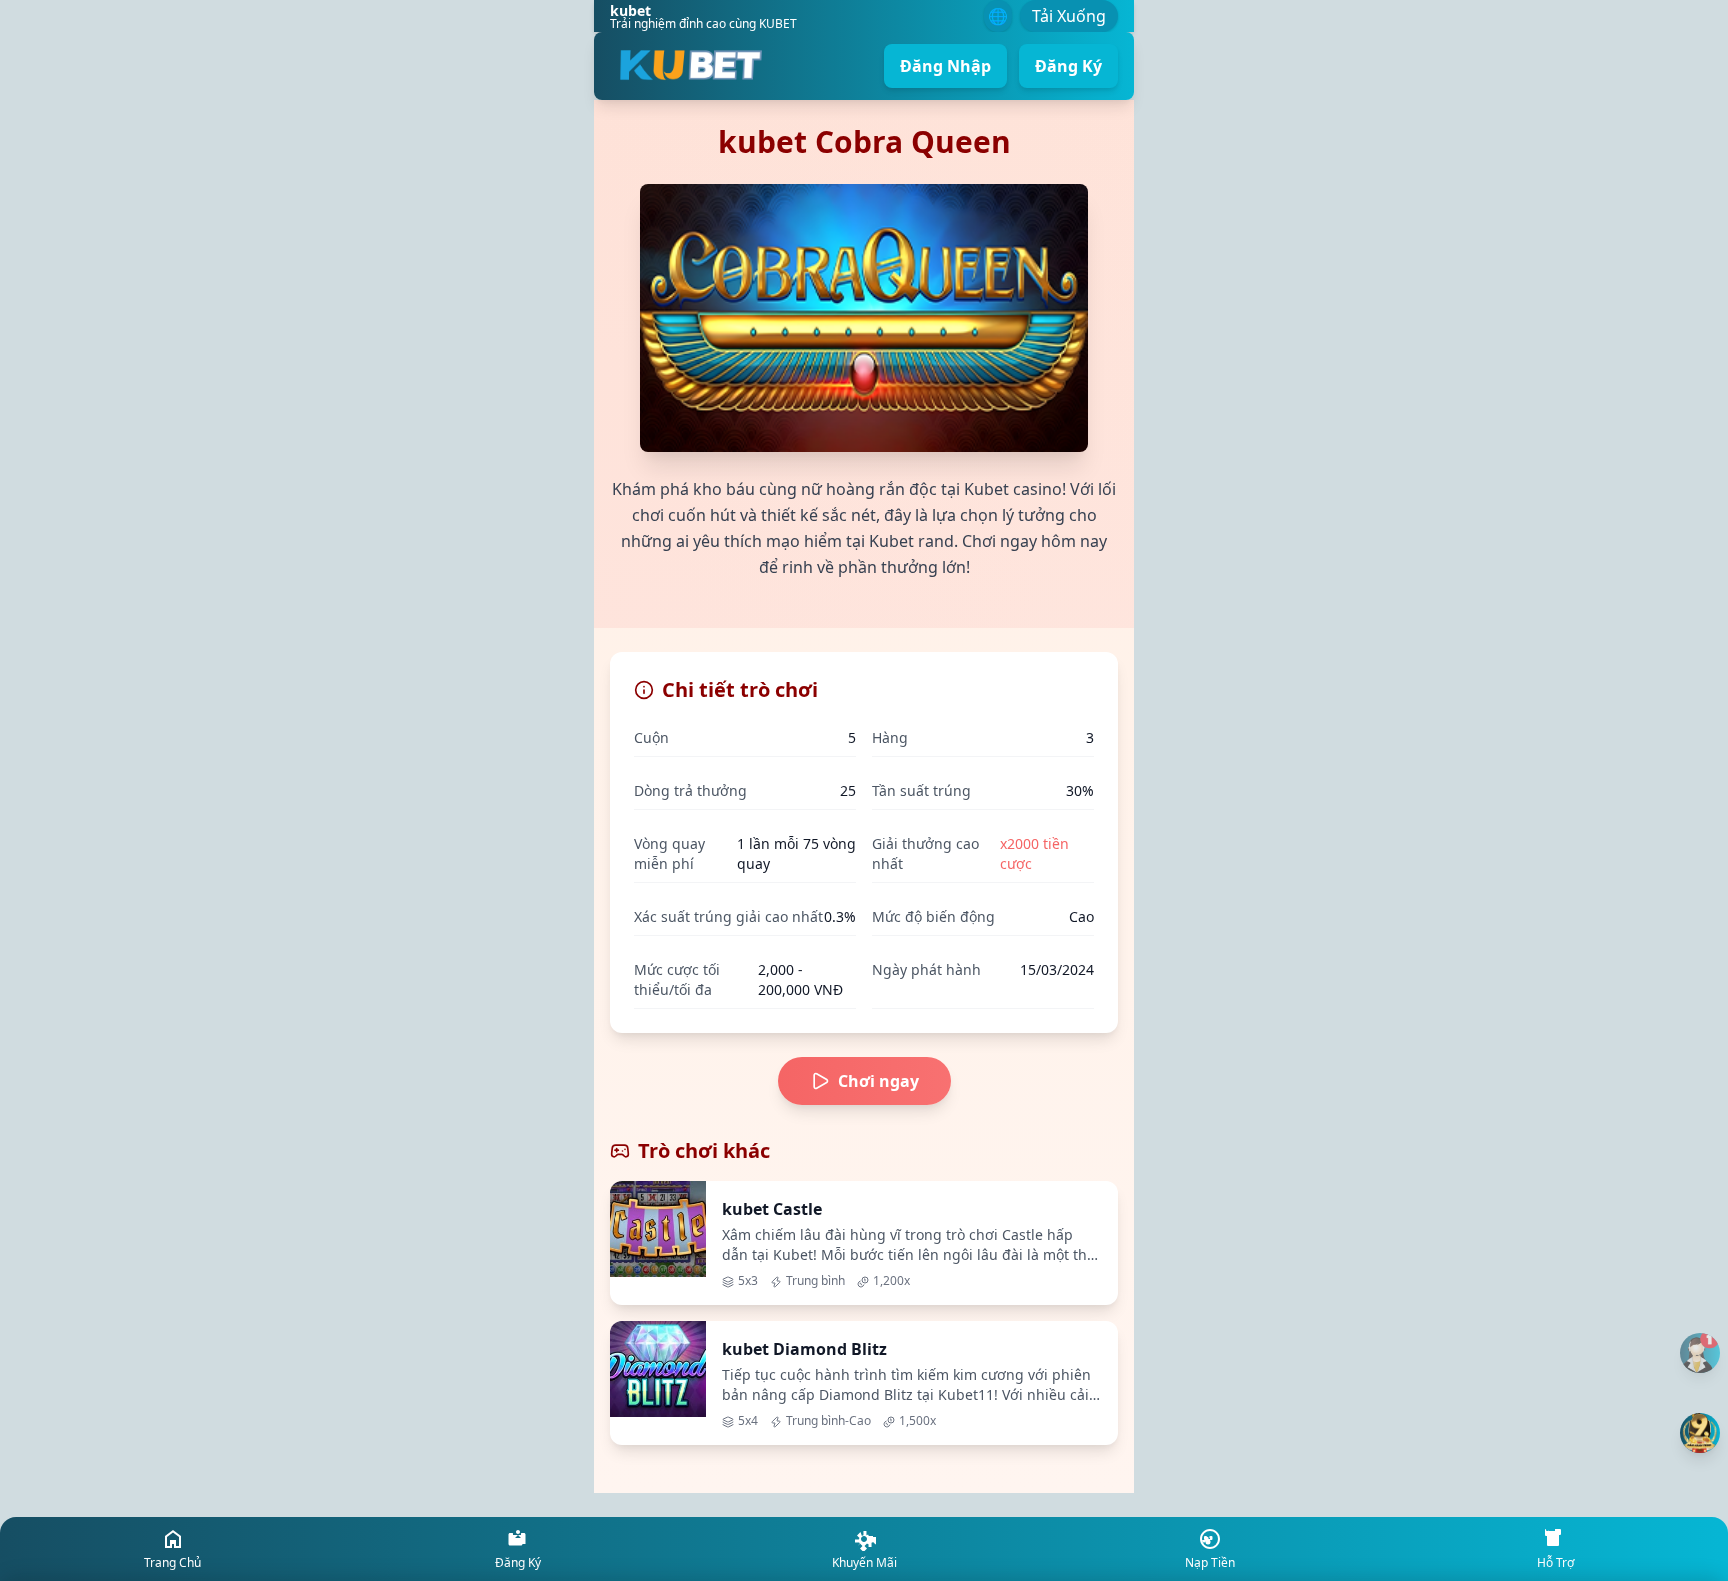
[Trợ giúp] (1700, 1353)
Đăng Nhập (945, 66)
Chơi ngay (878, 1081)
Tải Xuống (1069, 16)
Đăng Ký (1068, 66)
